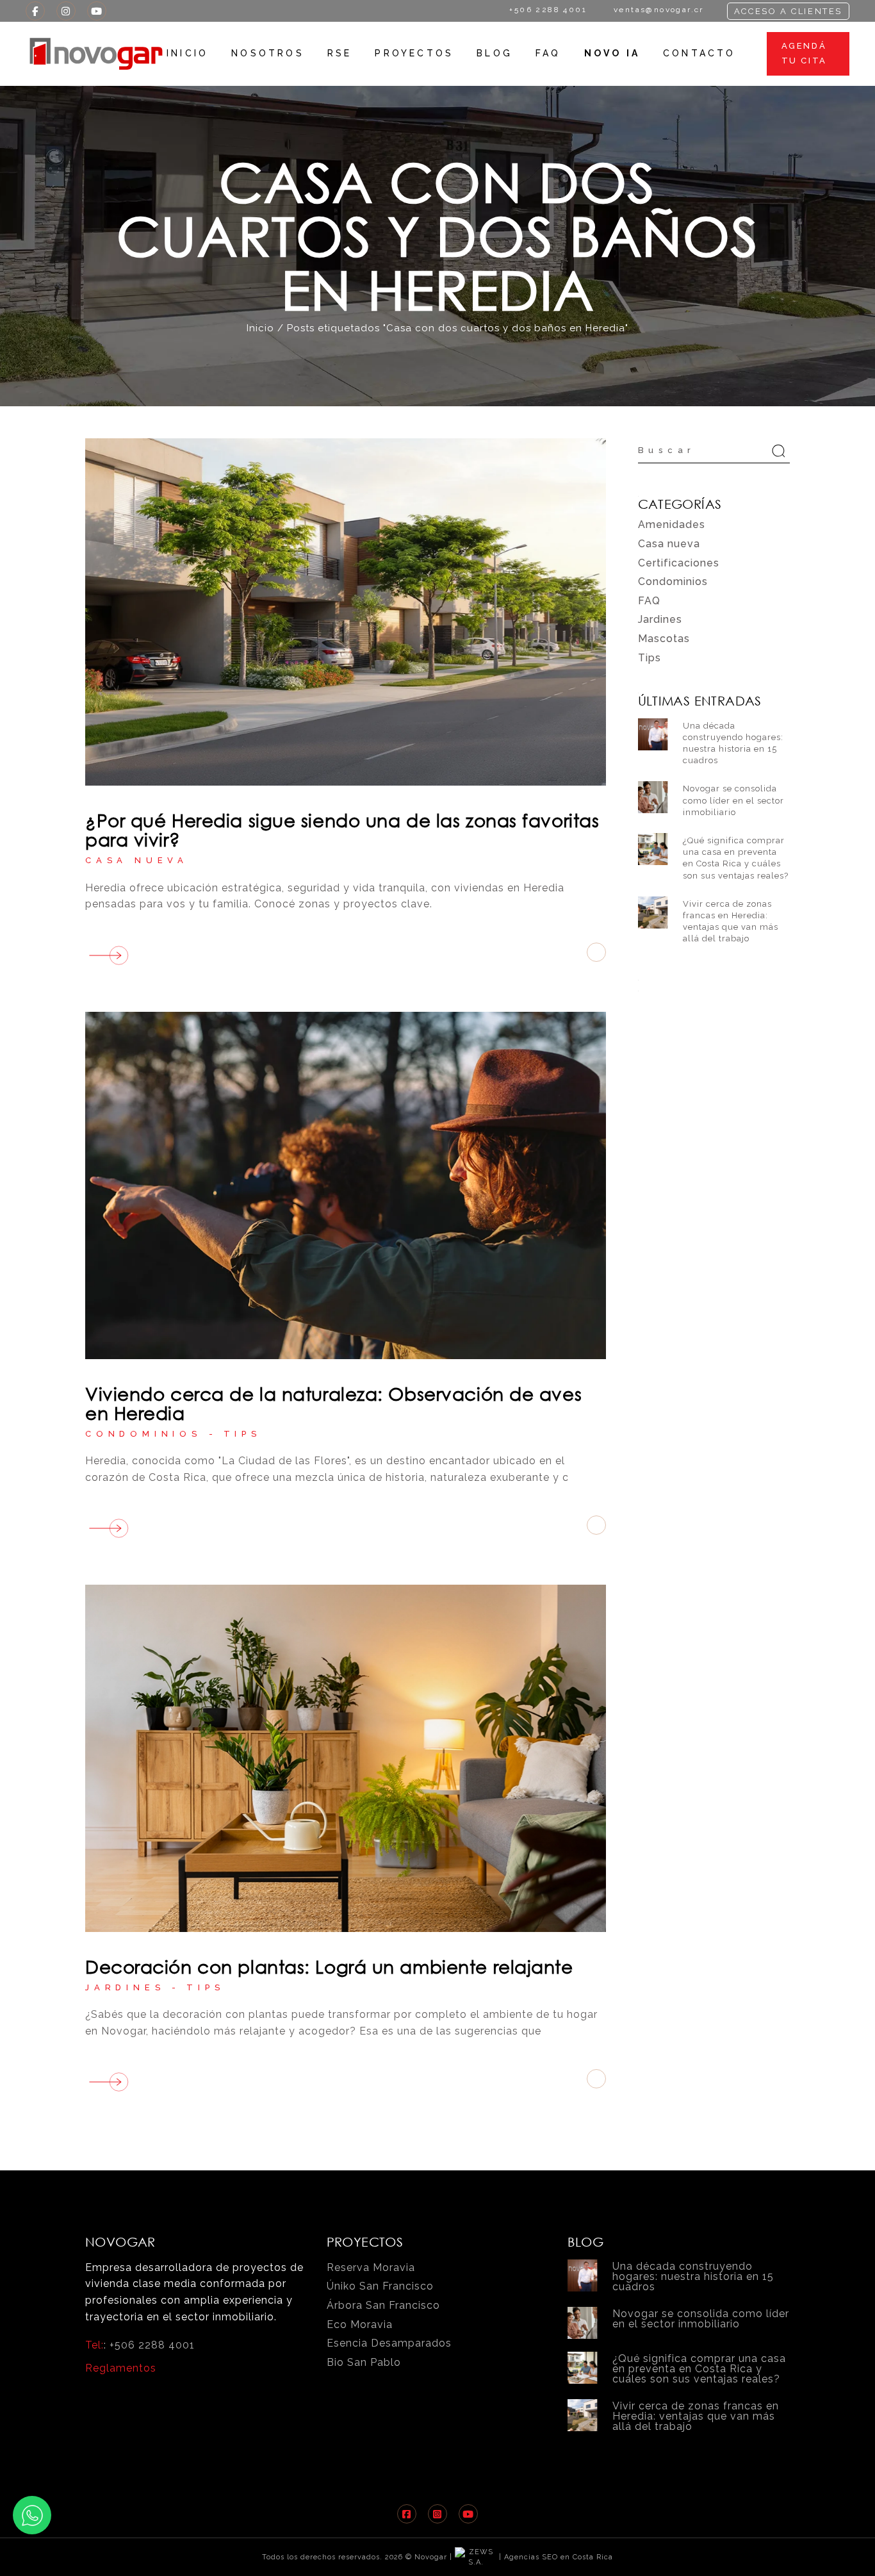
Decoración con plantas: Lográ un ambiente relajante (329, 1966)
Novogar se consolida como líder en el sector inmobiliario (733, 800)
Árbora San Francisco (383, 2305)
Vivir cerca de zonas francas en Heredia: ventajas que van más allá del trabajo (696, 2416)
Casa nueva (137, 860)
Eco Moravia (360, 2324)
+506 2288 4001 (152, 2345)
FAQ (649, 601)
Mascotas (664, 639)
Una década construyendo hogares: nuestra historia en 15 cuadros (693, 2276)
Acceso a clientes (788, 11)
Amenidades (672, 524)
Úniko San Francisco (380, 2286)
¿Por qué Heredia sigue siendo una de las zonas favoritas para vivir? (342, 830)
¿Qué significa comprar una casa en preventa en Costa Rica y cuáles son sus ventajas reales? (699, 2369)
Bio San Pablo (364, 2362)
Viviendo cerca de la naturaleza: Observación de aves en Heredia (333, 1403)
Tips (242, 1434)
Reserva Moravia (371, 2267)
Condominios (143, 1434)
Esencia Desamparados (389, 2343)
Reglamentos (121, 2368)
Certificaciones (679, 563)
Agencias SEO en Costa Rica (559, 2557)
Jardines (125, 1987)
